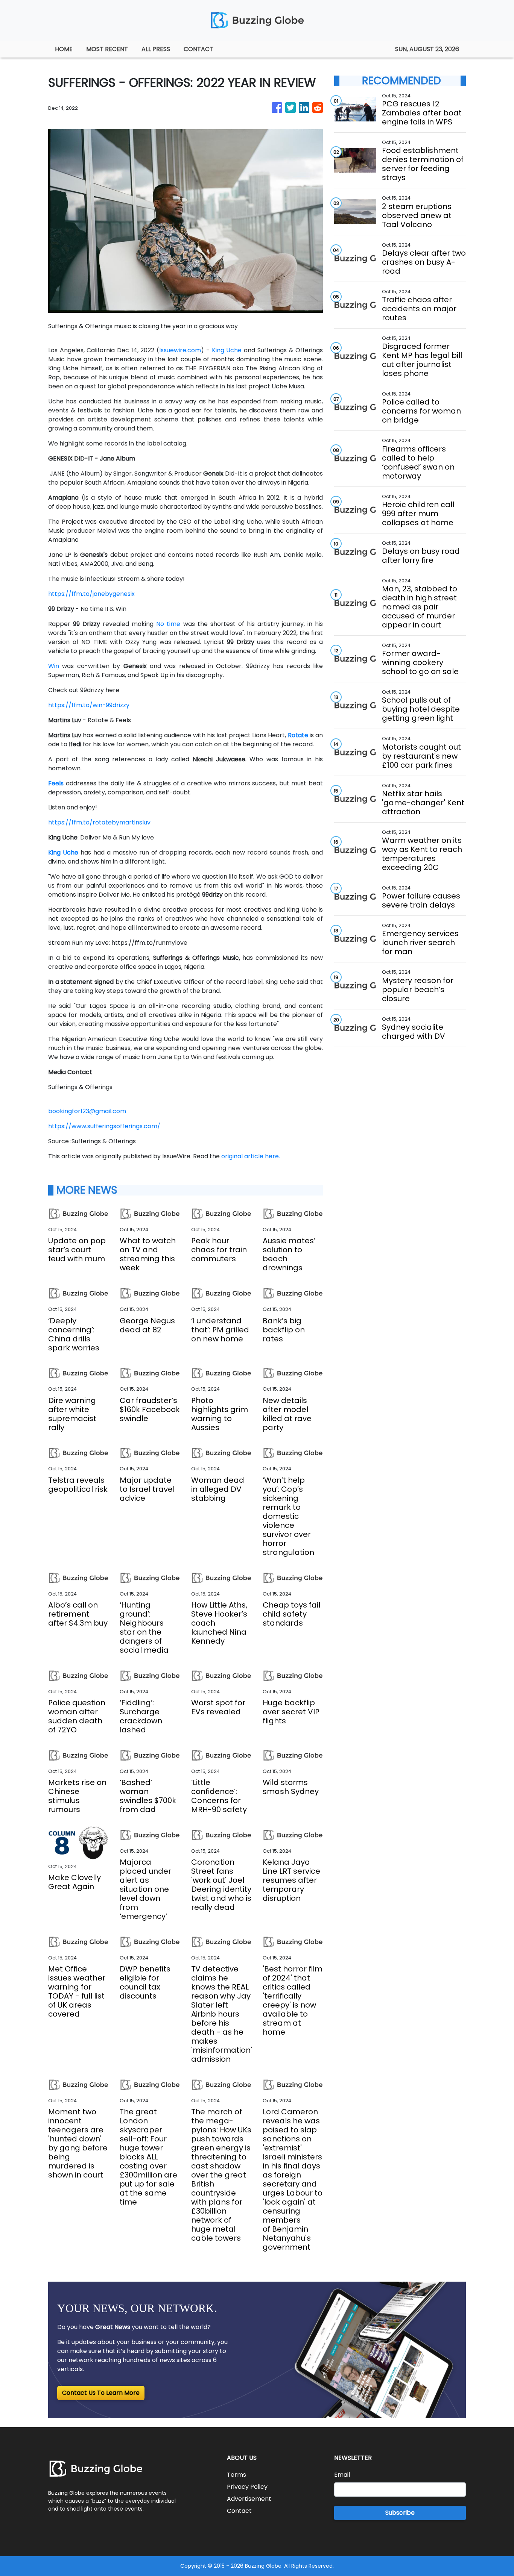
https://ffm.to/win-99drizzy (89, 705)
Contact (239, 2511)
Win (54, 666)
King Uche (227, 350)
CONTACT (198, 49)
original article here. (251, 1156)
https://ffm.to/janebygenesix (91, 594)
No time (168, 624)
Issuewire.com (180, 350)
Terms (236, 2475)
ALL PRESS (156, 49)
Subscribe (400, 2513)
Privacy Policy (247, 2487)
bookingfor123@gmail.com (87, 1111)
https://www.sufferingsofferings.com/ (104, 1126)
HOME (64, 49)
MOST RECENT (107, 49)
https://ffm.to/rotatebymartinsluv (99, 822)
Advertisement (249, 2499)
